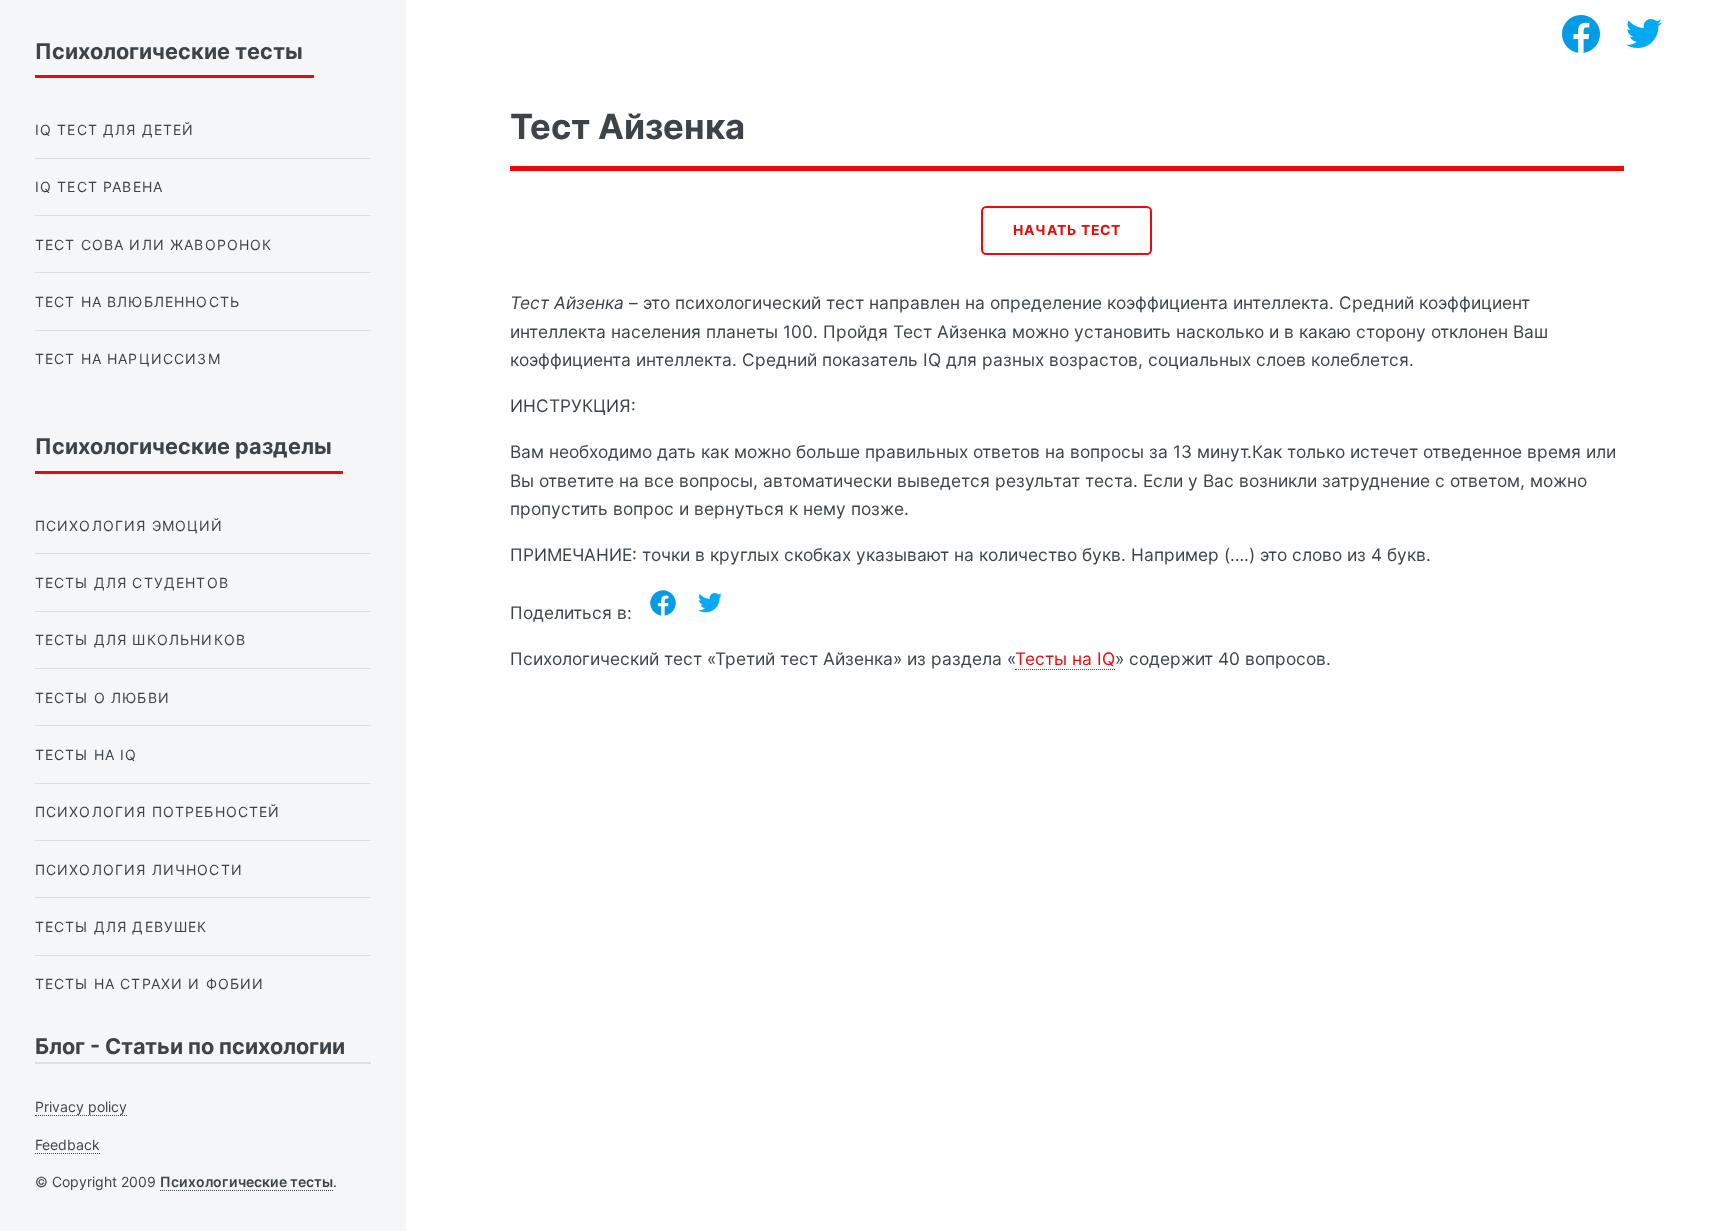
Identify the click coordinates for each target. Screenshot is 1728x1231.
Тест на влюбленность (137, 301)
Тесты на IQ (1065, 658)
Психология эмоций (129, 525)
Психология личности (139, 869)
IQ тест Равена (99, 186)
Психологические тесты (246, 1181)
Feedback (67, 1144)
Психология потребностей (158, 811)
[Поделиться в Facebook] (663, 603)
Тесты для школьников (140, 639)
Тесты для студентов (132, 582)
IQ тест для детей (115, 129)
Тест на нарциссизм (128, 358)
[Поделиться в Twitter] (710, 603)
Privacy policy (81, 1106)
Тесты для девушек (121, 926)
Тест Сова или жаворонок (154, 244)
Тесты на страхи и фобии (150, 983)
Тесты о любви (102, 697)
